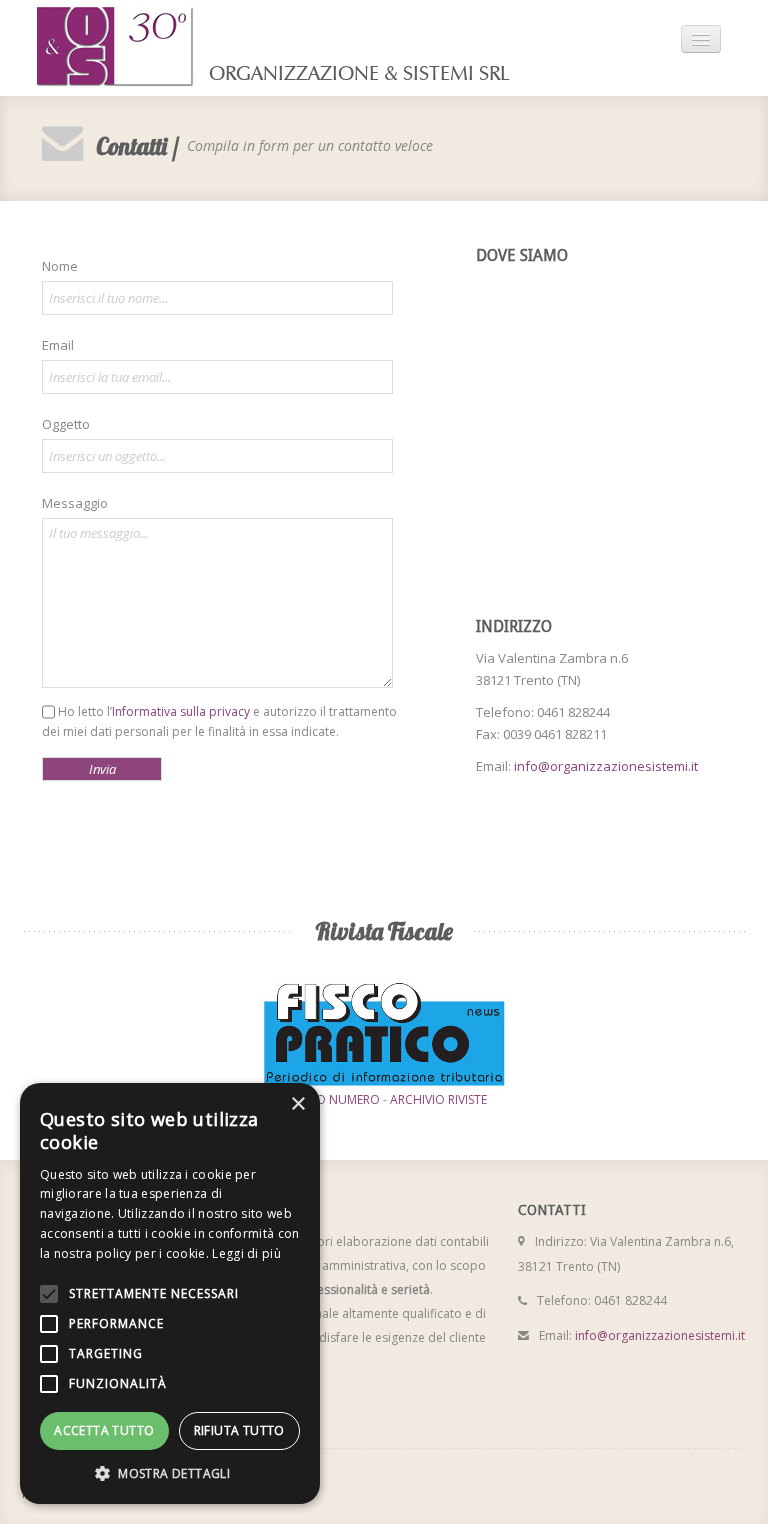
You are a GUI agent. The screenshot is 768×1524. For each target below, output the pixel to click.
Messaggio (75, 503)
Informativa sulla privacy (181, 711)
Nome (60, 266)
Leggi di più (246, 1253)
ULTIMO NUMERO (330, 1099)
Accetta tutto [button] (104, 1430)
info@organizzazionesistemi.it (606, 766)
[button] (170, 1473)
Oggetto (66, 424)
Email (58, 345)
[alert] (170, 1293)
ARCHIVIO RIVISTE (438, 1099)
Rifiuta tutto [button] (239, 1430)
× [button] (297, 1104)
